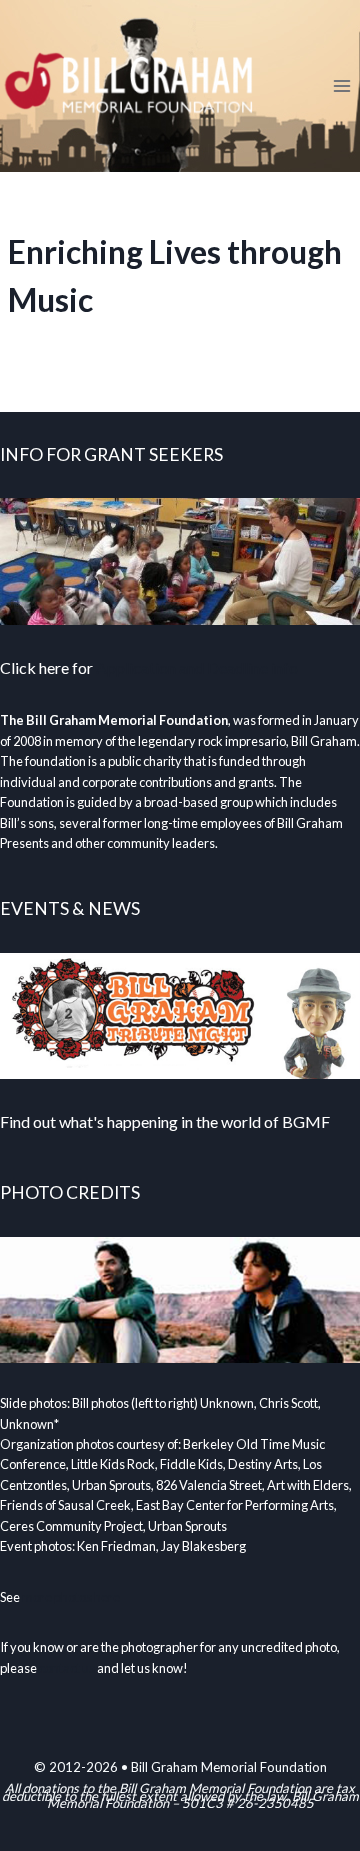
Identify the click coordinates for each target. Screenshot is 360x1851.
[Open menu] (341, 85)
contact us (67, 1668)
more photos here (71, 1597)
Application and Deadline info (197, 667)
